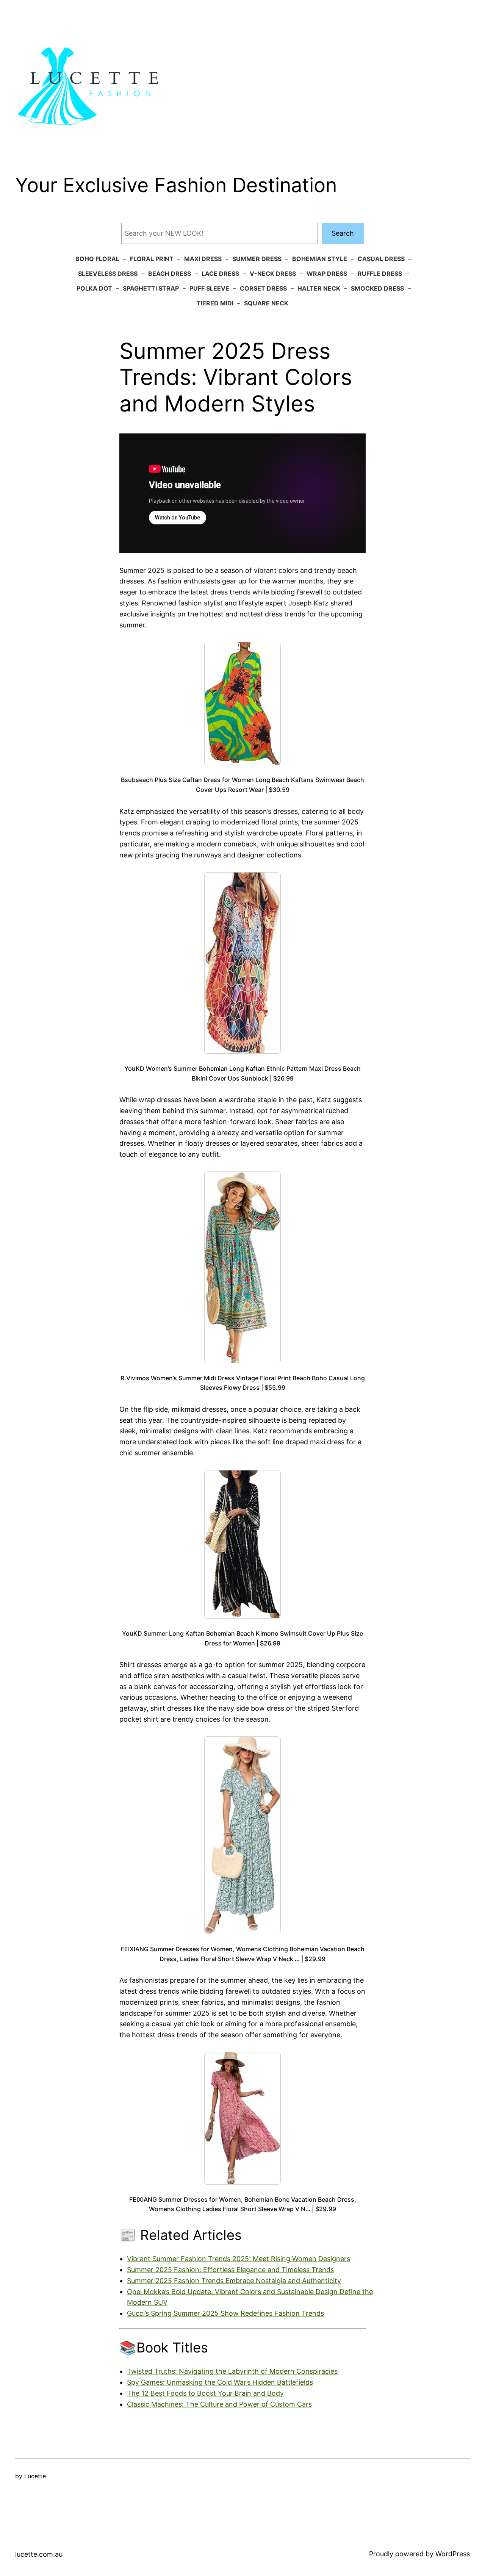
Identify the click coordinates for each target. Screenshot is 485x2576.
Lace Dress (220, 274)
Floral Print (152, 259)
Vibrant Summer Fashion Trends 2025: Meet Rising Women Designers (239, 2259)
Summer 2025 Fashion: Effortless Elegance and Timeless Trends (230, 2270)
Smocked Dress (377, 288)
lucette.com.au (39, 2554)
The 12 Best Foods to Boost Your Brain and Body (205, 2393)
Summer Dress (257, 259)
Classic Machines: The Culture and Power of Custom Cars (219, 2404)
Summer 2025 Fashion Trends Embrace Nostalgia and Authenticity (234, 2281)
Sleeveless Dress (108, 274)
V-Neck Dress (273, 274)
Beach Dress (170, 274)
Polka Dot (94, 288)
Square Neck (266, 303)
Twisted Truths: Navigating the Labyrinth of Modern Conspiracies (232, 2371)
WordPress (453, 2554)
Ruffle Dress (380, 274)
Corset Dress (263, 288)
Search (343, 233)
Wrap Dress (327, 274)
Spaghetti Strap (151, 288)
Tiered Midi (215, 303)
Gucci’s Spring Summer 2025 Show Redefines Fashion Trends (225, 2313)
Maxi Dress (203, 259)
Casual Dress (381, 259)
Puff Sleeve (209, 288)
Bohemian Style (320, 259)
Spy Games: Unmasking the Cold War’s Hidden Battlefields (220, 2382)
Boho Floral (97, 259)
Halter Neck (319, 288)
